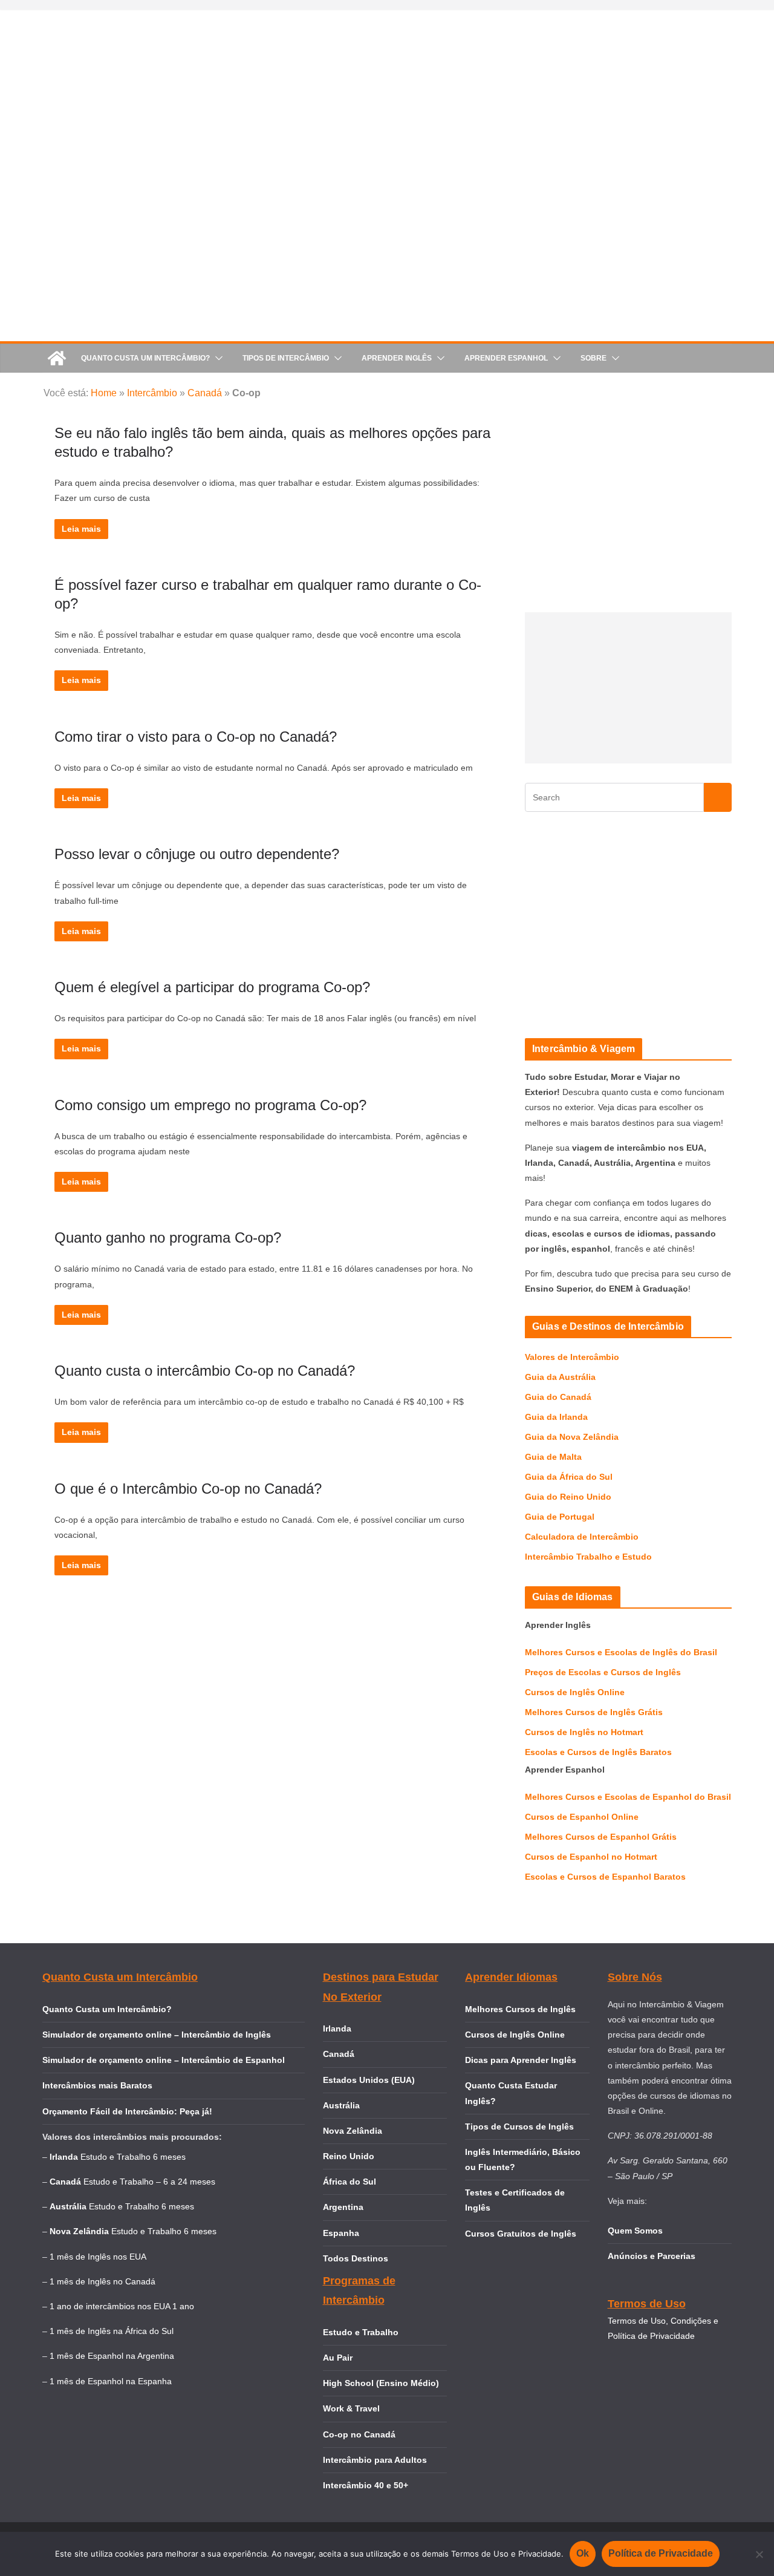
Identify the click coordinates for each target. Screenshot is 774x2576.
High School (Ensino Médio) (381, 2383)
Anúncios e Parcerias (652, 2256)
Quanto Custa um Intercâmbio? (145, 358)
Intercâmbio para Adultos (375, 2460)
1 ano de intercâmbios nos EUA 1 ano (122, 2306)
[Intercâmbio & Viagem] (57, 358)
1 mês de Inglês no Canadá (102, 2281)
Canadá (205, 393)
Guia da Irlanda (556, 1417)
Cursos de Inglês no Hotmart (584, 1732)
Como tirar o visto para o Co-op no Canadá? (196, 737)
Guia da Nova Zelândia (572, 1437)
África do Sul (350, 2182)
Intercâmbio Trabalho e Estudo (588, 1557)
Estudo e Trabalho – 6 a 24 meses (149, 2182)
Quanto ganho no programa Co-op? (168, 1237)
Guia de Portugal (560, 1517)
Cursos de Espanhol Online (582, 1817)
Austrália (341, 2105)
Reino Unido (349, 2156)
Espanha (341, 2233)
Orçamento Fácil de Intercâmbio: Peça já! (127, 2111)
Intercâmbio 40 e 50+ (366, 2485)
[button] (216, 358)
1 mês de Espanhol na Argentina (112, 2356)
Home (104, 393)
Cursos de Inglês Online (575, 1692)
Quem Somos (635, 2231)
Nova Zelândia (353, 2131)
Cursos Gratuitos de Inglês (522, 2234)
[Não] (759, 2554)
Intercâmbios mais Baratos (97, 2085)
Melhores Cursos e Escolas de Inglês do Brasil (621, 1652)
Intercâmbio (152, 393)
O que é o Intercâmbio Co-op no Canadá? (188, 1489)
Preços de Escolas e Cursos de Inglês (603, 1672)
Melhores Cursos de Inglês (520, 2009)
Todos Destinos (356, 2258)
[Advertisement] (626, 688)
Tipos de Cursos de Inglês (519, 2127)
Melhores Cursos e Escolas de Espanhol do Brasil (628, 1797)
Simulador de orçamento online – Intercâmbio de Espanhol (164, 2060)
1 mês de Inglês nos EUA (98, 2257)
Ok (583, 2553)
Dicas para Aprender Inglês (521, 2060)
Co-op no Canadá (359, 2434)
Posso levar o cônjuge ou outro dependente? (197, 854)
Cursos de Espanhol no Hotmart (591, 1857)
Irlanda (337, 2028)
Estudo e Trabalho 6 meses (133, 2157)
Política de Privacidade (661, 2553)
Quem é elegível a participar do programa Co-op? (212, 987)
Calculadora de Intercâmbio (582, 1537)
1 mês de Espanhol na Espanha (111, 2381)
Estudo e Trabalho (361, 2332)
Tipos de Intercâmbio (286, 358)
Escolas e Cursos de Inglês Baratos (598, 1752)
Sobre (594, 358)
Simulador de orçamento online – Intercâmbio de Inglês (157, 2035)
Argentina (343, 2207)
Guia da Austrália (560, 1377)
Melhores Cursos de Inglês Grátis (594, 1712)
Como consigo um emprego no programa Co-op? (210, 1105)
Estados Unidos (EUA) (369, 2080)
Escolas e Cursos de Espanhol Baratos (605, 1877)
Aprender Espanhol (506, 358)
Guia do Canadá (558, 1397)
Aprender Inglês (397, 358)
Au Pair (338, 2358)
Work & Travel (351, 2408)
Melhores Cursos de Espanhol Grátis (601, 1837)
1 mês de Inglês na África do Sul (112, 2331)
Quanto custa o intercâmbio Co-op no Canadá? (205, 1371)
